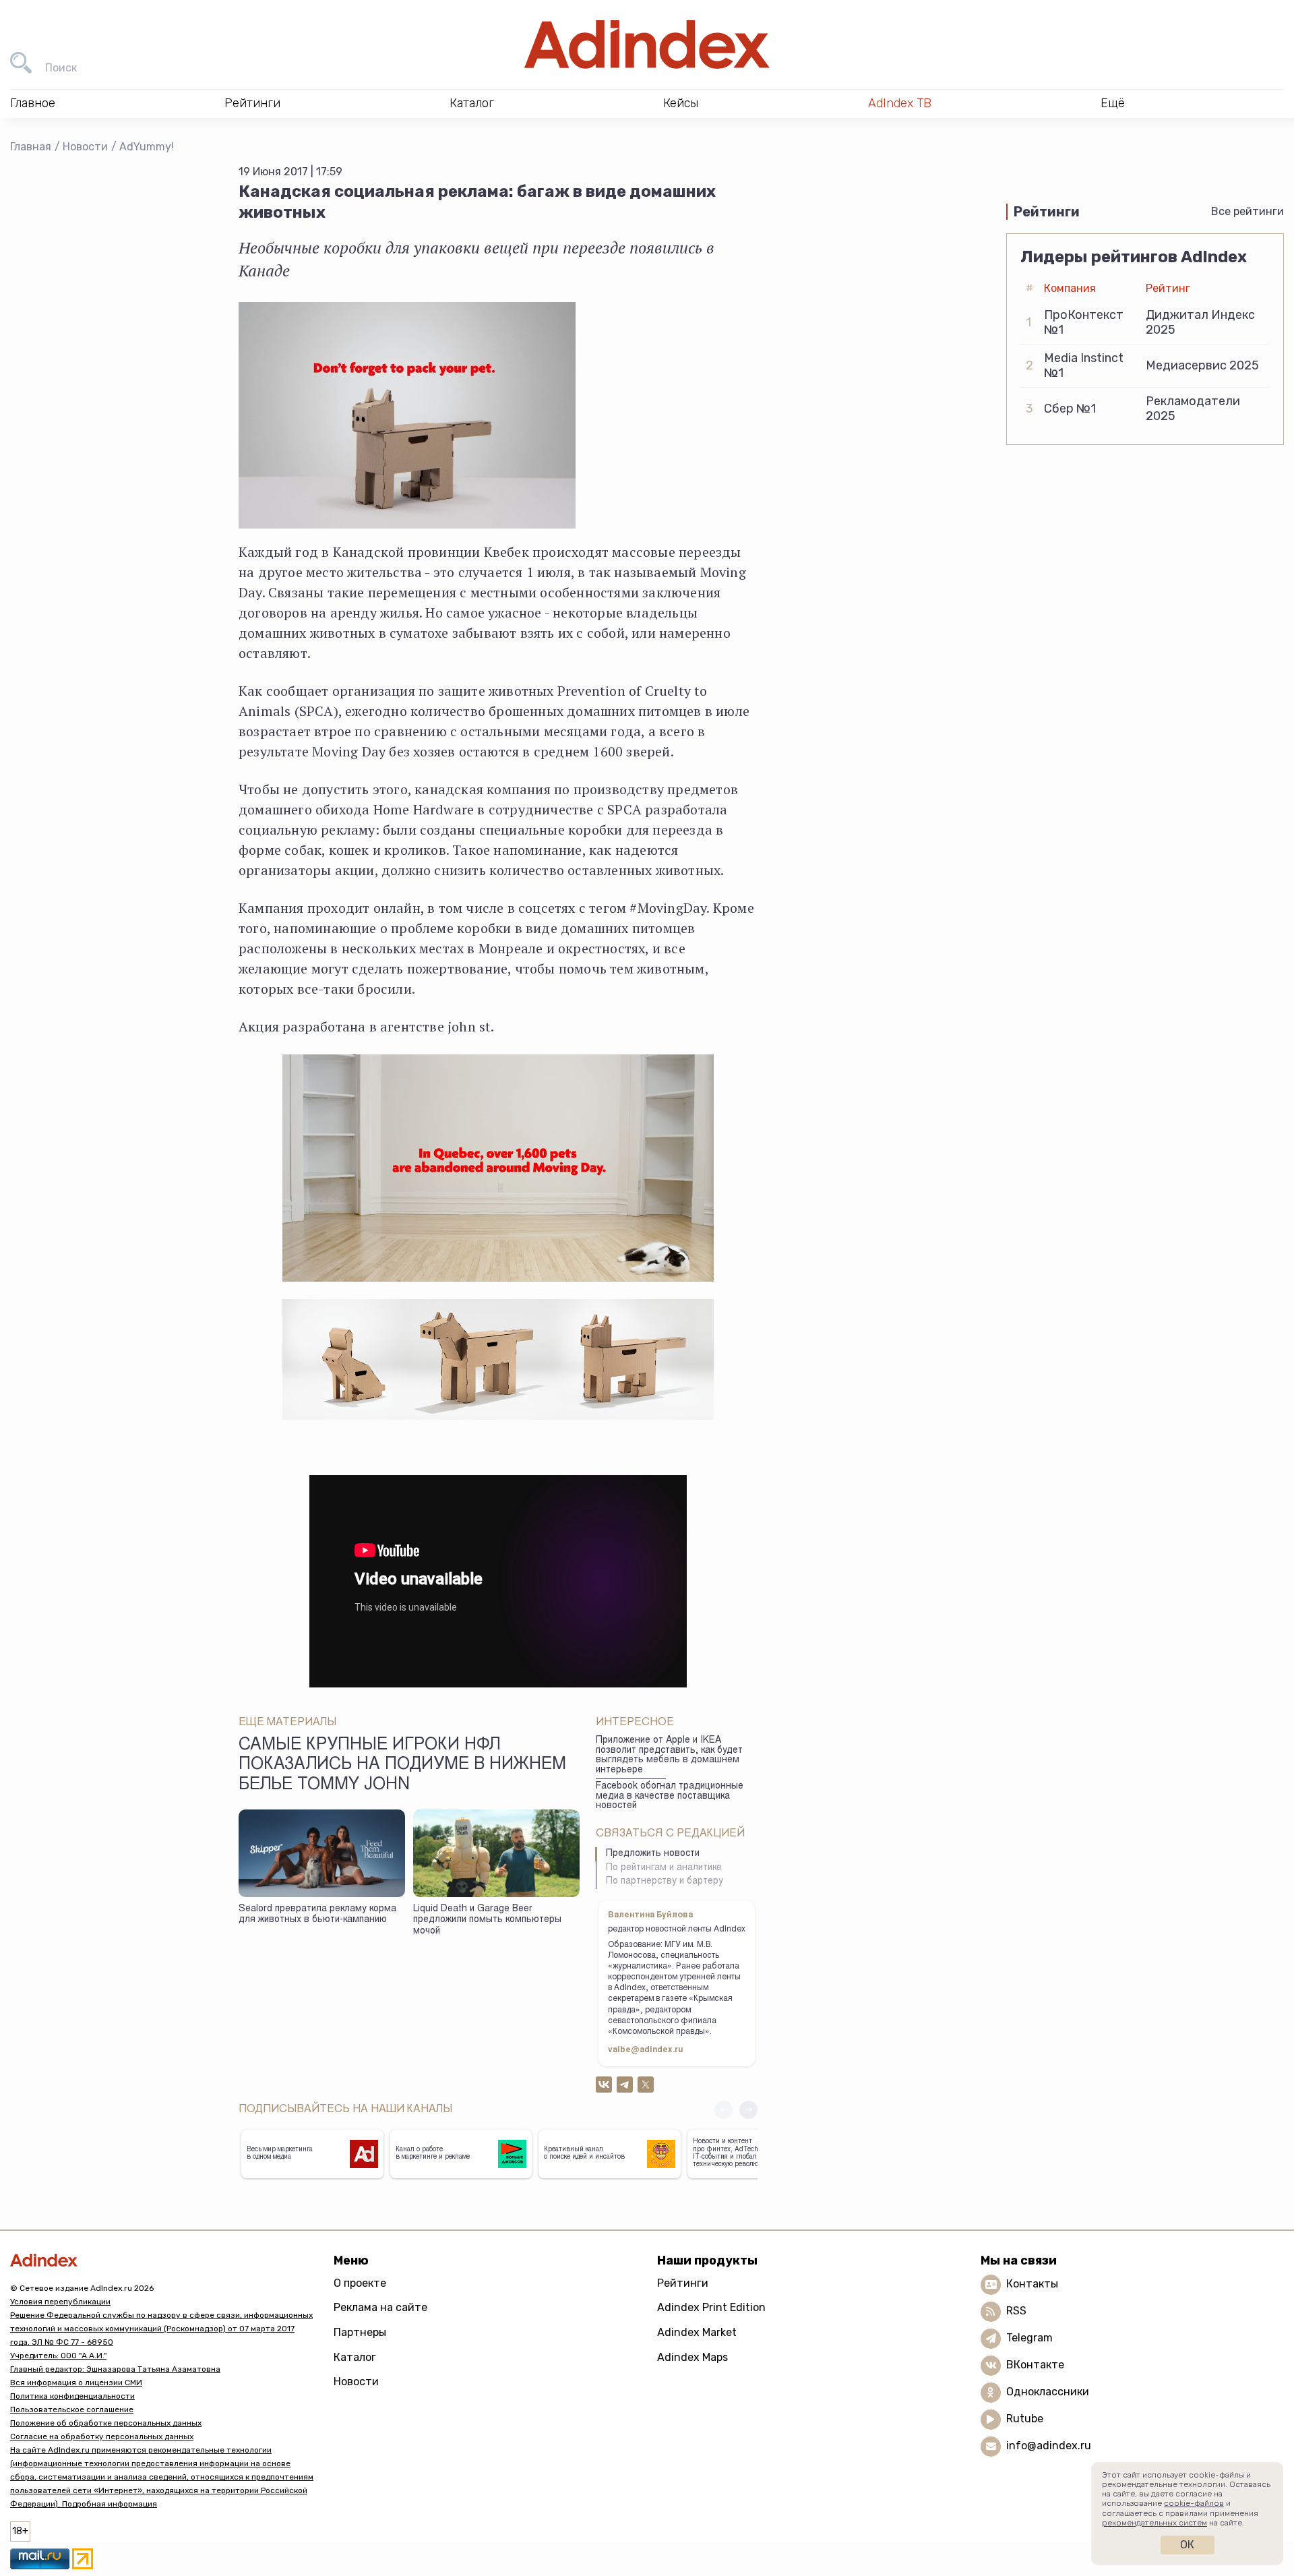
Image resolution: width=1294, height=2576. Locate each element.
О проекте (360, 2283)
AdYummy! (147, 147)
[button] (748, 2110)
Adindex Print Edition (711, 2307)
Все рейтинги (1247, 211)
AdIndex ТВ (900, 103)
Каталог (355, 2357)
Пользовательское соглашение (72, 2409)
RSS (1016, 2311)
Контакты (1032, 2284)
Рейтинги (683, 2283)
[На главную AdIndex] (647, 44)
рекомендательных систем (1154, 2523)
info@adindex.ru (1049, 2446)
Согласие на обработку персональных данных (102, 2436)
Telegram (1029, 2338)
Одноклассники (1048, 2392)
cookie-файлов (1194, 2503)
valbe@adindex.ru (646, 2050)
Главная (31, 147)
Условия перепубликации (60, 2302)
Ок (1187, 2545)
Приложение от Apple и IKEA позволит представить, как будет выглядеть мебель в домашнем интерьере (669, 1756)
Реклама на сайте (380, 2307)
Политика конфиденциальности (72, 2396)
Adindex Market (697, 2332)
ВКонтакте (1035, 2365)
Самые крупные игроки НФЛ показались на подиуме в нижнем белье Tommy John (402, 1766)
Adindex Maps (692, 2357)
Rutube (1025, 2419)
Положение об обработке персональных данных (106, 2423)
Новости (85, 147)
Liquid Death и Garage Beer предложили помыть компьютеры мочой (487, 1920)
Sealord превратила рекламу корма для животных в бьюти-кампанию (317, 1915)
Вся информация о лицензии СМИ (76, 2383)
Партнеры (360, 2332)
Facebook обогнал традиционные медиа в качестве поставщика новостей (670, 1796)
